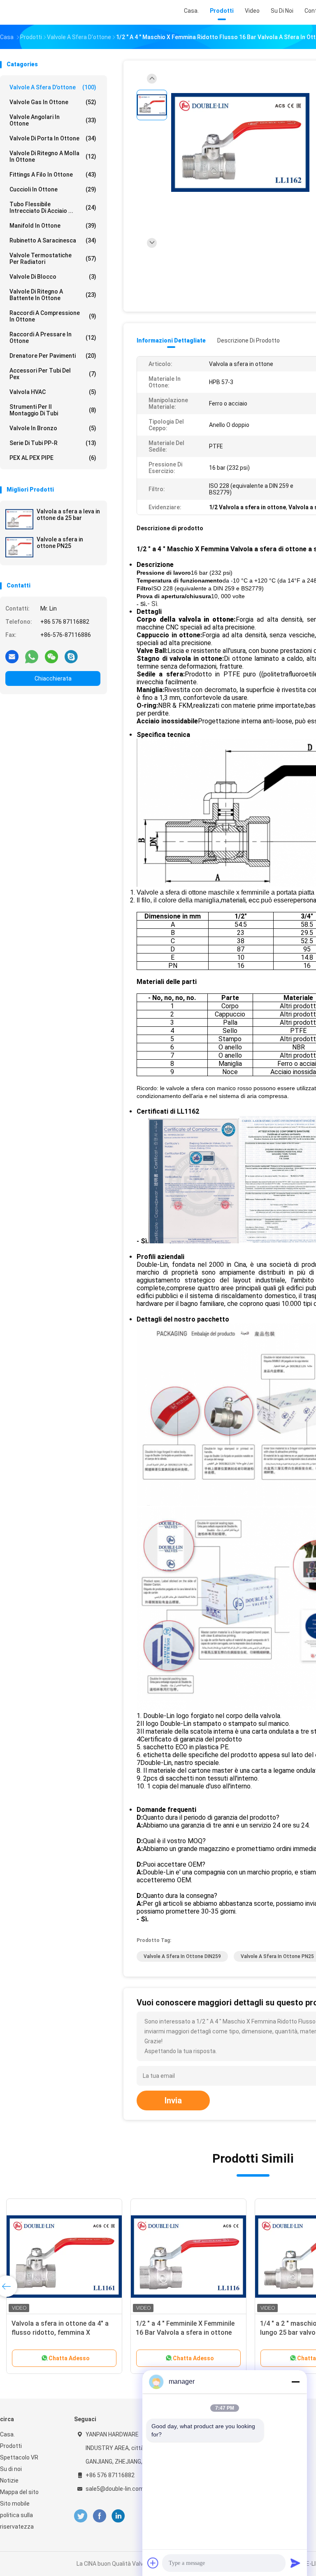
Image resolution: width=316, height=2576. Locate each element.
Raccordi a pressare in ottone (53, 338)
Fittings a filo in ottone (53, 175)
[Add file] (153, 2563)
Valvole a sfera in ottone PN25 (60, 543)
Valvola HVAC (53, 392)
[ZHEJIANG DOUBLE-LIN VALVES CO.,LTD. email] (12, 656)
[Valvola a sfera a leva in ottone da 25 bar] (19, 519)
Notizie (9, 2480)
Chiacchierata (53, 678)
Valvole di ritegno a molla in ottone (53, 156)
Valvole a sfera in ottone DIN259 (182, 1956)
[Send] (295, 2563)
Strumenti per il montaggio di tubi (53, 410)
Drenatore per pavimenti (53, 356)
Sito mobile (15, 2504)
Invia (173, 2100)
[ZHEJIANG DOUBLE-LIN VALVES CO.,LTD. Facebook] (99, 2516)
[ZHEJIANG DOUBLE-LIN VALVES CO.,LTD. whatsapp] (32, 656)
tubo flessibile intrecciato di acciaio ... (53, 207)
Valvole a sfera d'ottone (53, 87)
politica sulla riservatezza (17, 2521)
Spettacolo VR (19, 2457)
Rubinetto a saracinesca (53, 240)
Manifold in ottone (53, 226)
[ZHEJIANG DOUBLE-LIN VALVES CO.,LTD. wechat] (51, 656)
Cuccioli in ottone (53, 189)
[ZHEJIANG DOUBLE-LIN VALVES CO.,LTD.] (36, 12)
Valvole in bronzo (53, 428)
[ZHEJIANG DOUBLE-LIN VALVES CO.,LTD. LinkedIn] (118, 2516)
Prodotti (11, 2446)
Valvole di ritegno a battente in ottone (53, 295)
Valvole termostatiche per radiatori (53, 259)
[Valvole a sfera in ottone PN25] (19, 547)
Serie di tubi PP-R (53, 443)
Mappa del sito (19, 2492)
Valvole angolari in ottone (53, 120)
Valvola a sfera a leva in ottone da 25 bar (68, 515)
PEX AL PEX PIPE (53, 458)
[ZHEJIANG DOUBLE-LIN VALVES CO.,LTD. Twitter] (81, 2516)
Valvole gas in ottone (53, 102)
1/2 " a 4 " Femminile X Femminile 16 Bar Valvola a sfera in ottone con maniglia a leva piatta (185, 2332)
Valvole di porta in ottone (53, 138)
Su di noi (11, 2469)
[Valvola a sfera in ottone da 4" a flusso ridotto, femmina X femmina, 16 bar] (64, 2257)
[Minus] (295, 2382)
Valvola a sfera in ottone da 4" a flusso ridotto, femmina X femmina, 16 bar (60, 2332)
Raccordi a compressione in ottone (53, 316)
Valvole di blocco (53, 277)
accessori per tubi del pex (53, 374)
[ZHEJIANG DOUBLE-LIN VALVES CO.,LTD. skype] (71, 656)
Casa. (7, 2434)
